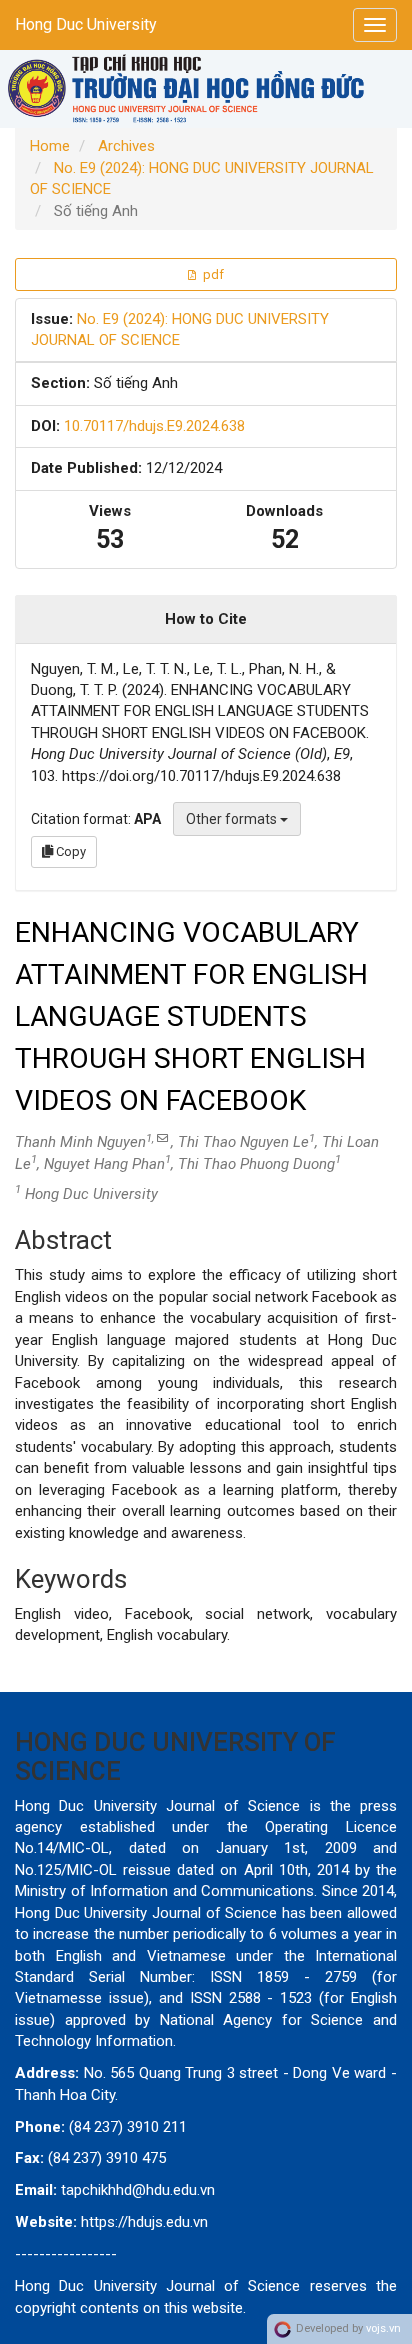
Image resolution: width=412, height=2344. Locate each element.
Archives (126, 146)
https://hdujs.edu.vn (144, 2222)
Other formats (233, 819)
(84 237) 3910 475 (107, 2158)
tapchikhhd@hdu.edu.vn (138, 2190)
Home (50, 146)
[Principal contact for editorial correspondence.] (162, 1138)
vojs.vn (383, 2328)
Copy (69, 851)
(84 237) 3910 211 (128, 2127)
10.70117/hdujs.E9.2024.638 (154, 426)
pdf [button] (212, 274)
